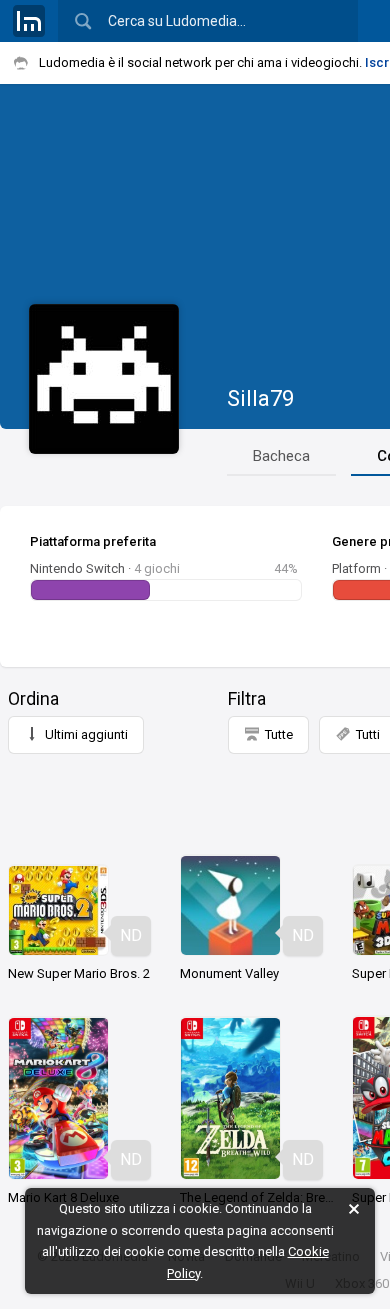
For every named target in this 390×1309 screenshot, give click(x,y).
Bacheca (281, 456)
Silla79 (260, 398)
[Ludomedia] (29, 21)
